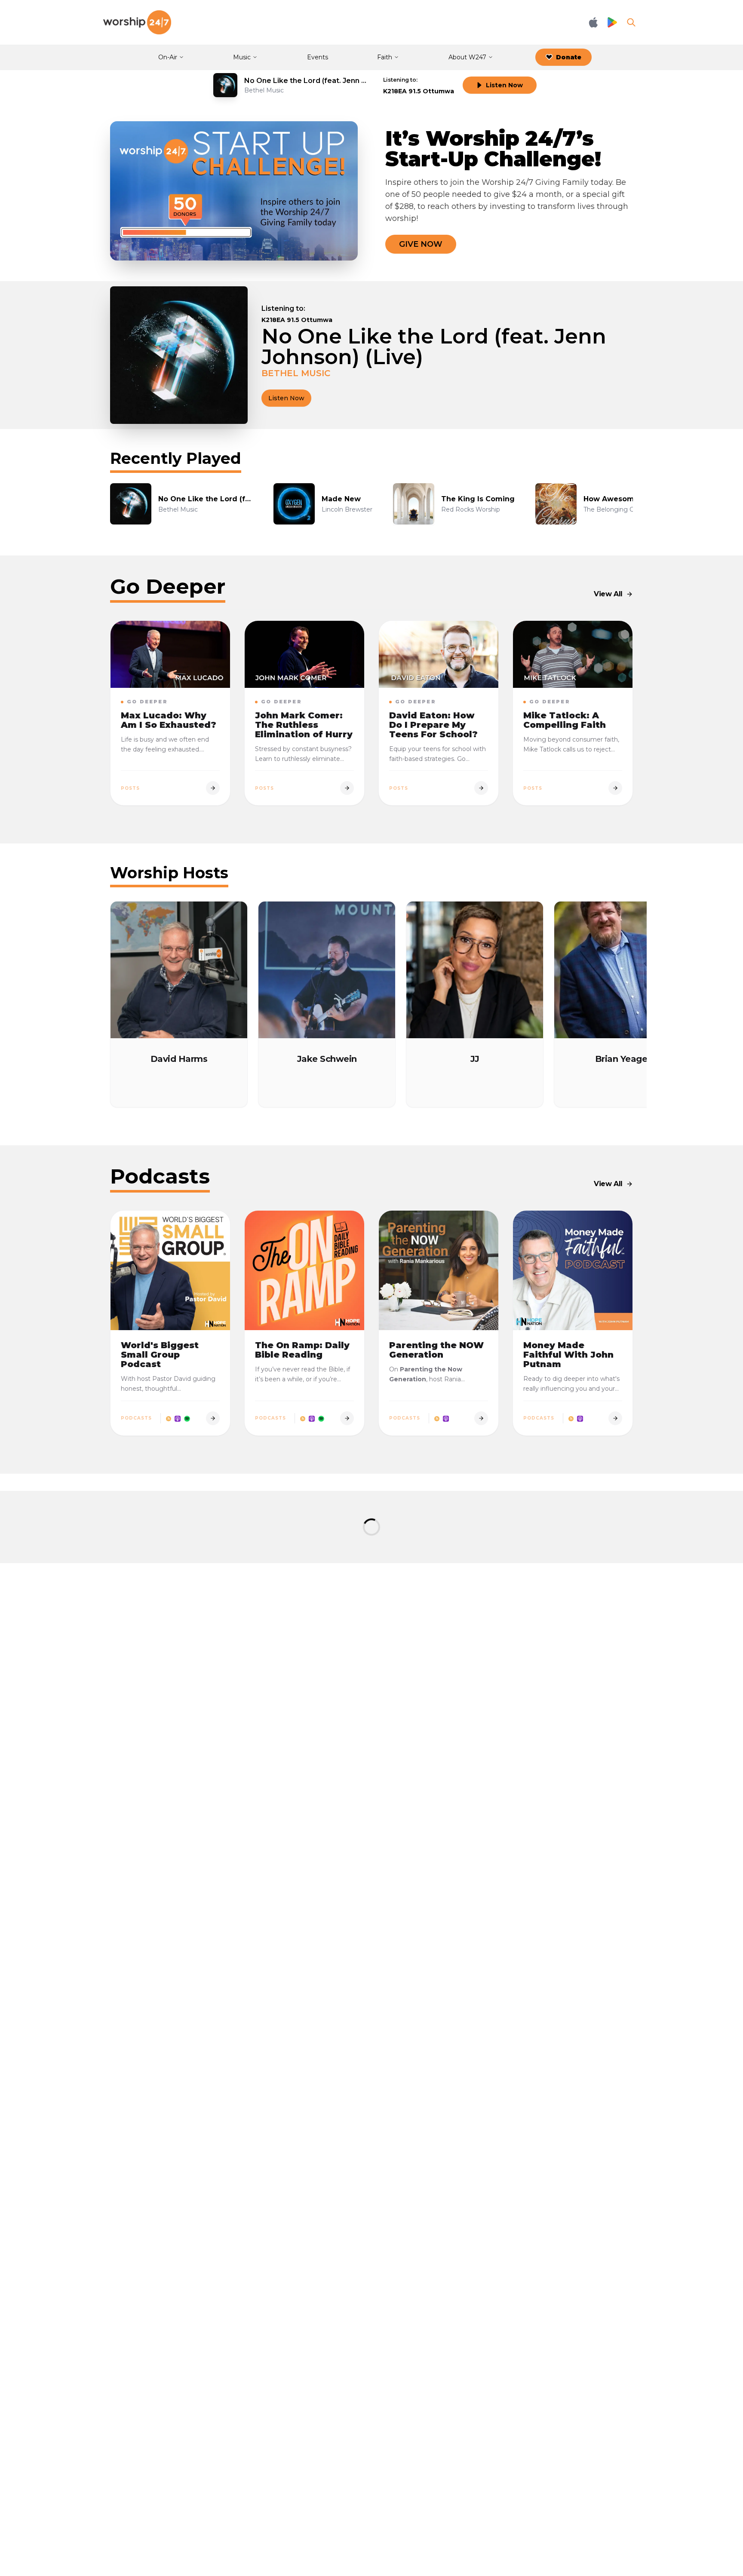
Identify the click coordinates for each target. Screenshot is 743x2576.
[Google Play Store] (612, 23)
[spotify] (187, 1418)
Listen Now (504, 85)
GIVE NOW (421, 244)
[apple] (178, 1418)
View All (608, 594)
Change (438, 80)
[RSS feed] (169, 1418)
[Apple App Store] (593, 22)
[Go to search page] (631, 22)
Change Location (338, 308)
